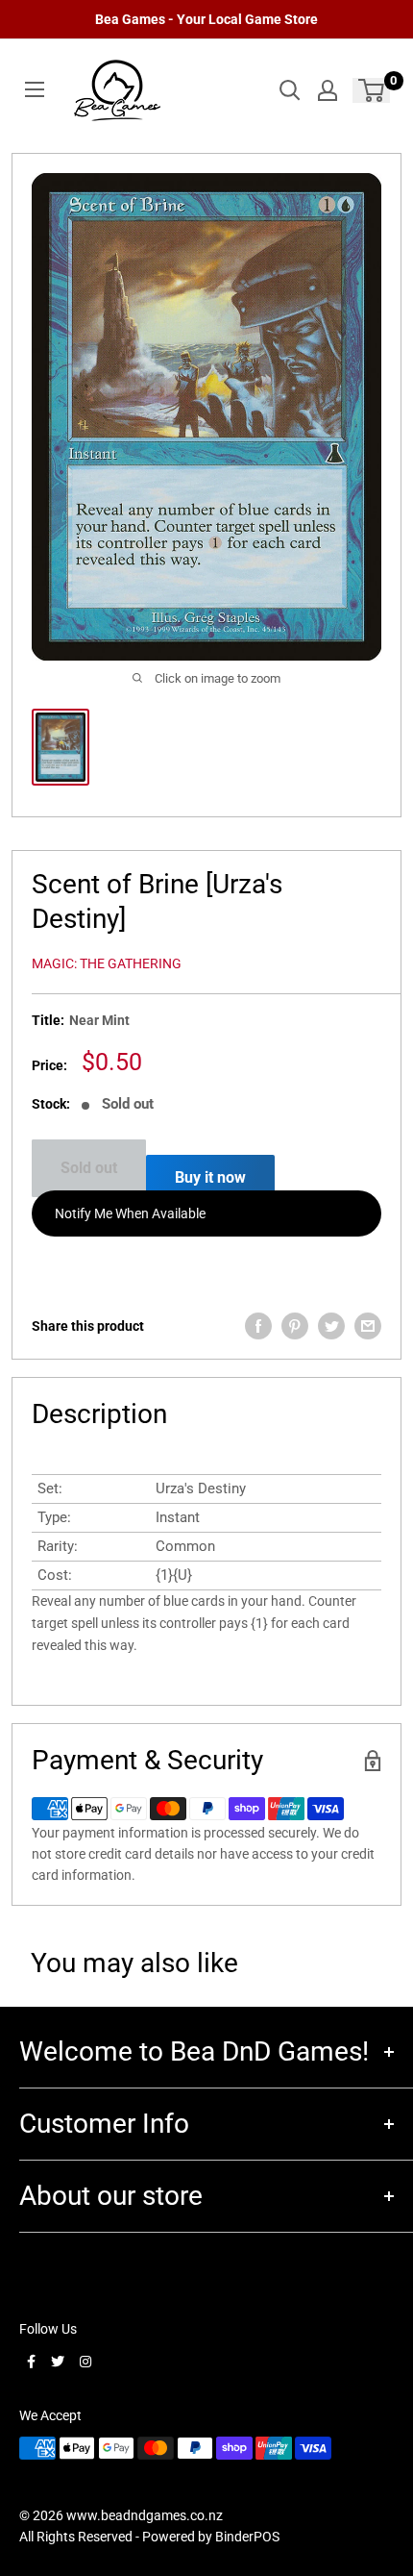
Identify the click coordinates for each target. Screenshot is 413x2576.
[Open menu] (35, 89)
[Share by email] (368, 1326)
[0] (372, 90)
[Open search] (290, 90)
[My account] (328, 90)
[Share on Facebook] (258, 1326)
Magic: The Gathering (107, 963)
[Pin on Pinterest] (295, 1326)
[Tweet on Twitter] (331, 1326)
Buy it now (210, 1177)
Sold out (89, 1168)
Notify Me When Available (130, 1213)
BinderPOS (247, 2537)
